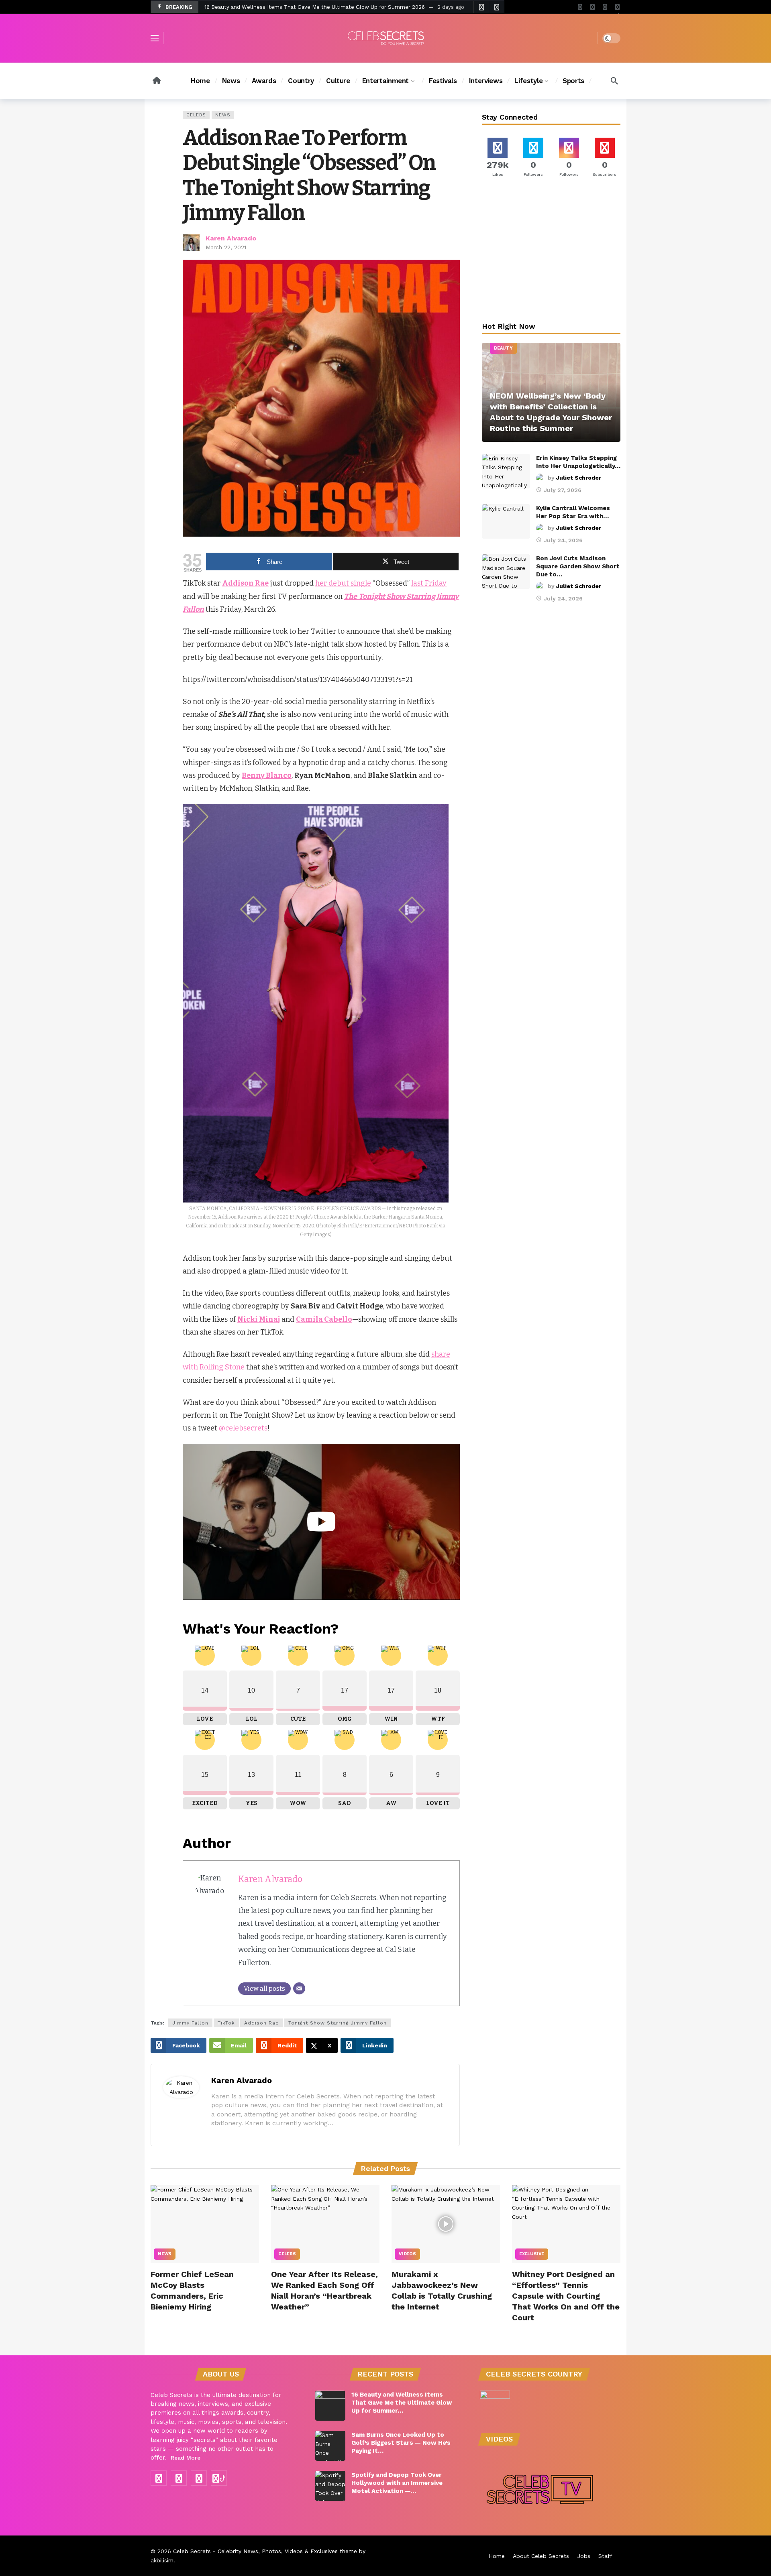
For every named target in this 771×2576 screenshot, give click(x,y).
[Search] (614, 81)
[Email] (299, 1988)
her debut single (343, 583)
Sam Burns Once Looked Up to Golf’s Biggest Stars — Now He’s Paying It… (401, 2443)
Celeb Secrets (192, 2551)
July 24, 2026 (563, 540)
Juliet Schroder (579, 478)
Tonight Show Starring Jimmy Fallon (338, 2023)
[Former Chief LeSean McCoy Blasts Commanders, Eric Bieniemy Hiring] (205, 2224)
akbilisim (162, 2560)
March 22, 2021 (226, 247)
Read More (186, 2458)
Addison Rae (262, 2023)
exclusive (532, 2254)
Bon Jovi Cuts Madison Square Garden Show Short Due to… (578, 566)
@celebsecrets (243, 1428)
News (223, 115)
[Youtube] (593, 7)
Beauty (503, 348)
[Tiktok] (617, 7)
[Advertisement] (551, 251)
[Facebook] (580, 7)
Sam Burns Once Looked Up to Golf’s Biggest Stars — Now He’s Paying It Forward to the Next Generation (340, 7)
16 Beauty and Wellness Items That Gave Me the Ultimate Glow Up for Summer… (402, 2403)
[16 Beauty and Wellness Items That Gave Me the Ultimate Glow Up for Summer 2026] (330, 2406)
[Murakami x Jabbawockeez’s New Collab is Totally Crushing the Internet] (446, 2224)
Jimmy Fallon (190, 2023)
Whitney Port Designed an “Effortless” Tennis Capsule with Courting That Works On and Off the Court (566, 2296)
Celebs (196, 115)
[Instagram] (605, 7)
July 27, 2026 (563, 490)
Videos (407, 2254)
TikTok (226, 2023)
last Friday (429, 583)
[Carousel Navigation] (489, 7)
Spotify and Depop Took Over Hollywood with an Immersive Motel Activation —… (397, 2483)
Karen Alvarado (231, 238)
